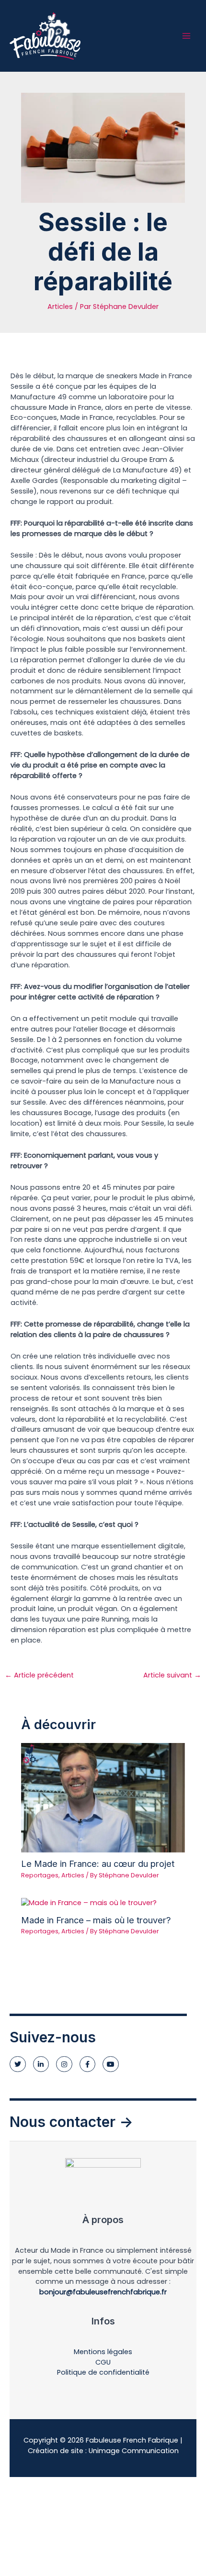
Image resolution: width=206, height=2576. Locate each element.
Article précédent (39, 1675)
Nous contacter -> (71, 2122)
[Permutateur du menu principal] (186, 36)
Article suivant (172, 1675)
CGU (103, 2362)
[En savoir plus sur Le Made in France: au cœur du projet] (103, 1797)
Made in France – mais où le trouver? (96, 1920)
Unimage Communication (134, 2451)
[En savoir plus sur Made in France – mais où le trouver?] (89, 1903)
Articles (60, 307)
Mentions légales (103, 2352)
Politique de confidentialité (103, 2372)
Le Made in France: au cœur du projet (98, 1863)
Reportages (40, 1875)
